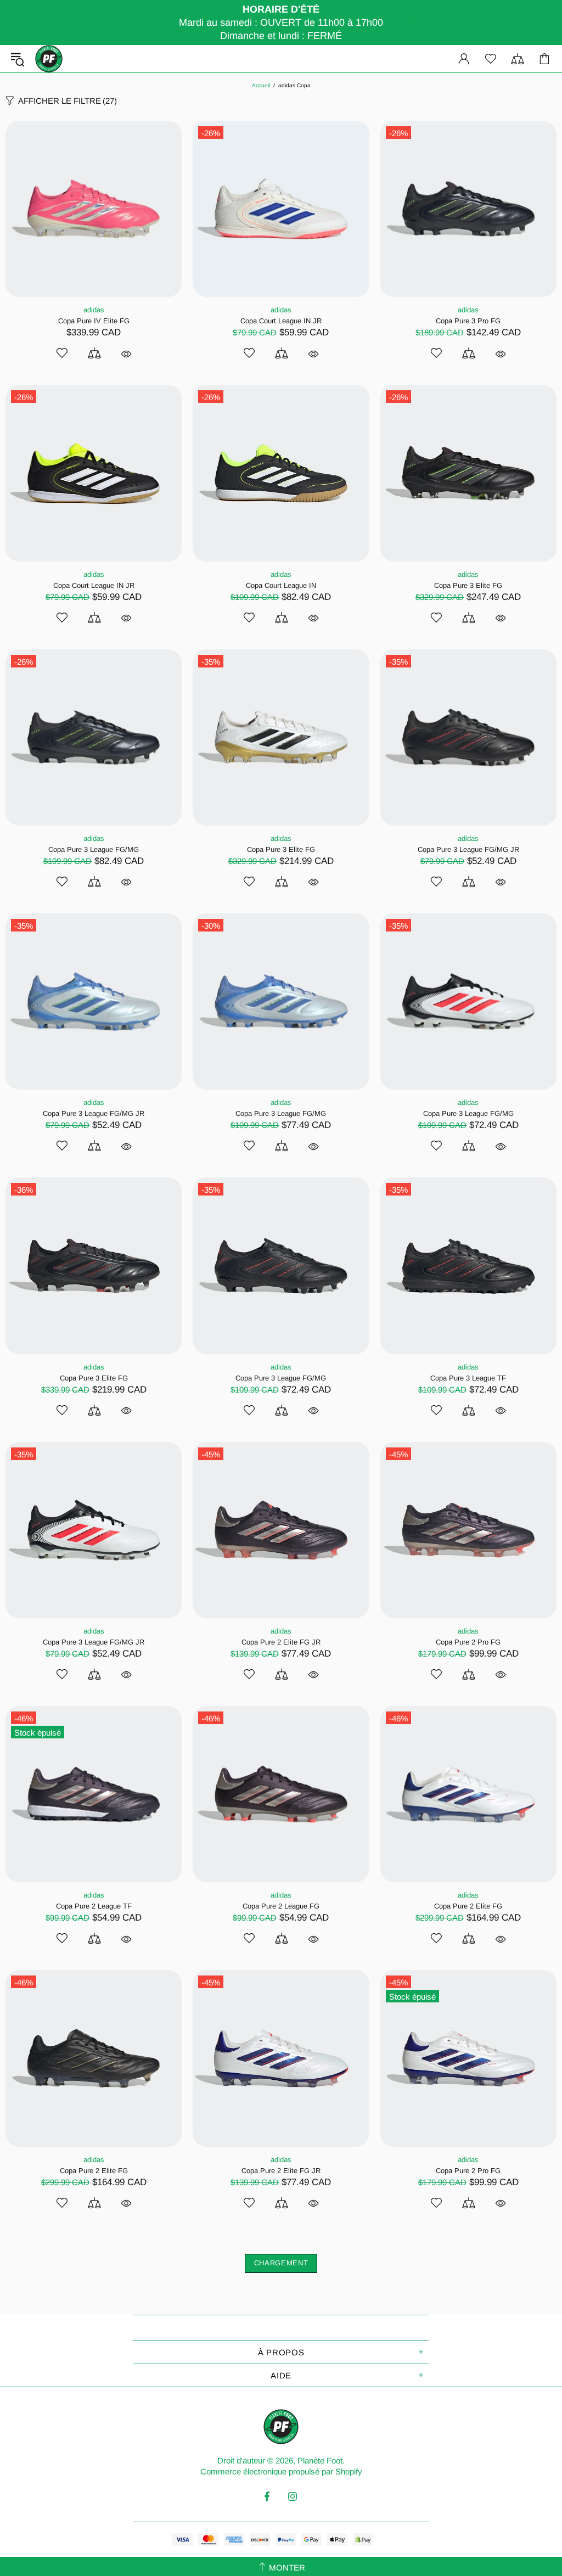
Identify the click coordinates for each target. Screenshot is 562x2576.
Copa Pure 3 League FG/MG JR (468, 849)
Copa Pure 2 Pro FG (468, 1642)
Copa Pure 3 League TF (468, 1378)
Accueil (261, 85)
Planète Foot (49, 59)
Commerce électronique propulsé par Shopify (281, 2471)
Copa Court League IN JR (281, 321)
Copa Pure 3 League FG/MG (94, 849)
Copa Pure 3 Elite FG (468, 585)
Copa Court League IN (281, 585)
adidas (94, 310)
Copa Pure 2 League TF (94, 1906)
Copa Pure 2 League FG (281, 1906)
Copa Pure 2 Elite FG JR (281, 1642)
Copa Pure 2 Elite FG (468, 1906)
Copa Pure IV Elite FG (94, 321)
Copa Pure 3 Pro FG (468, 321)
